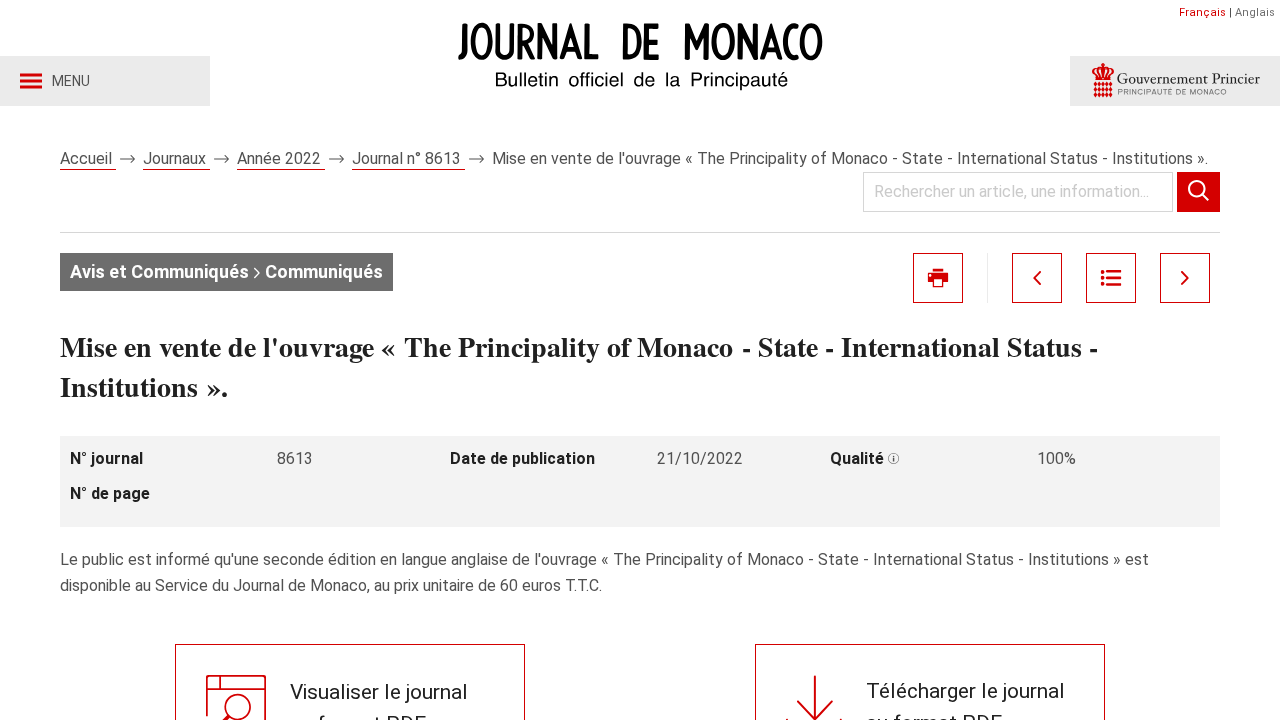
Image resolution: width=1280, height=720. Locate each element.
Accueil (88, 158)
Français (1202, 12)
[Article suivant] (1185, 278)
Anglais (1255, 12)
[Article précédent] (1037, 278)
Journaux (176, 158)
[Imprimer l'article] (938, 278)
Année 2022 (281, 158)
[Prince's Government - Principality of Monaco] (1175, 81)
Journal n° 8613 (408, 158)
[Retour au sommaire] (1111, 278)
